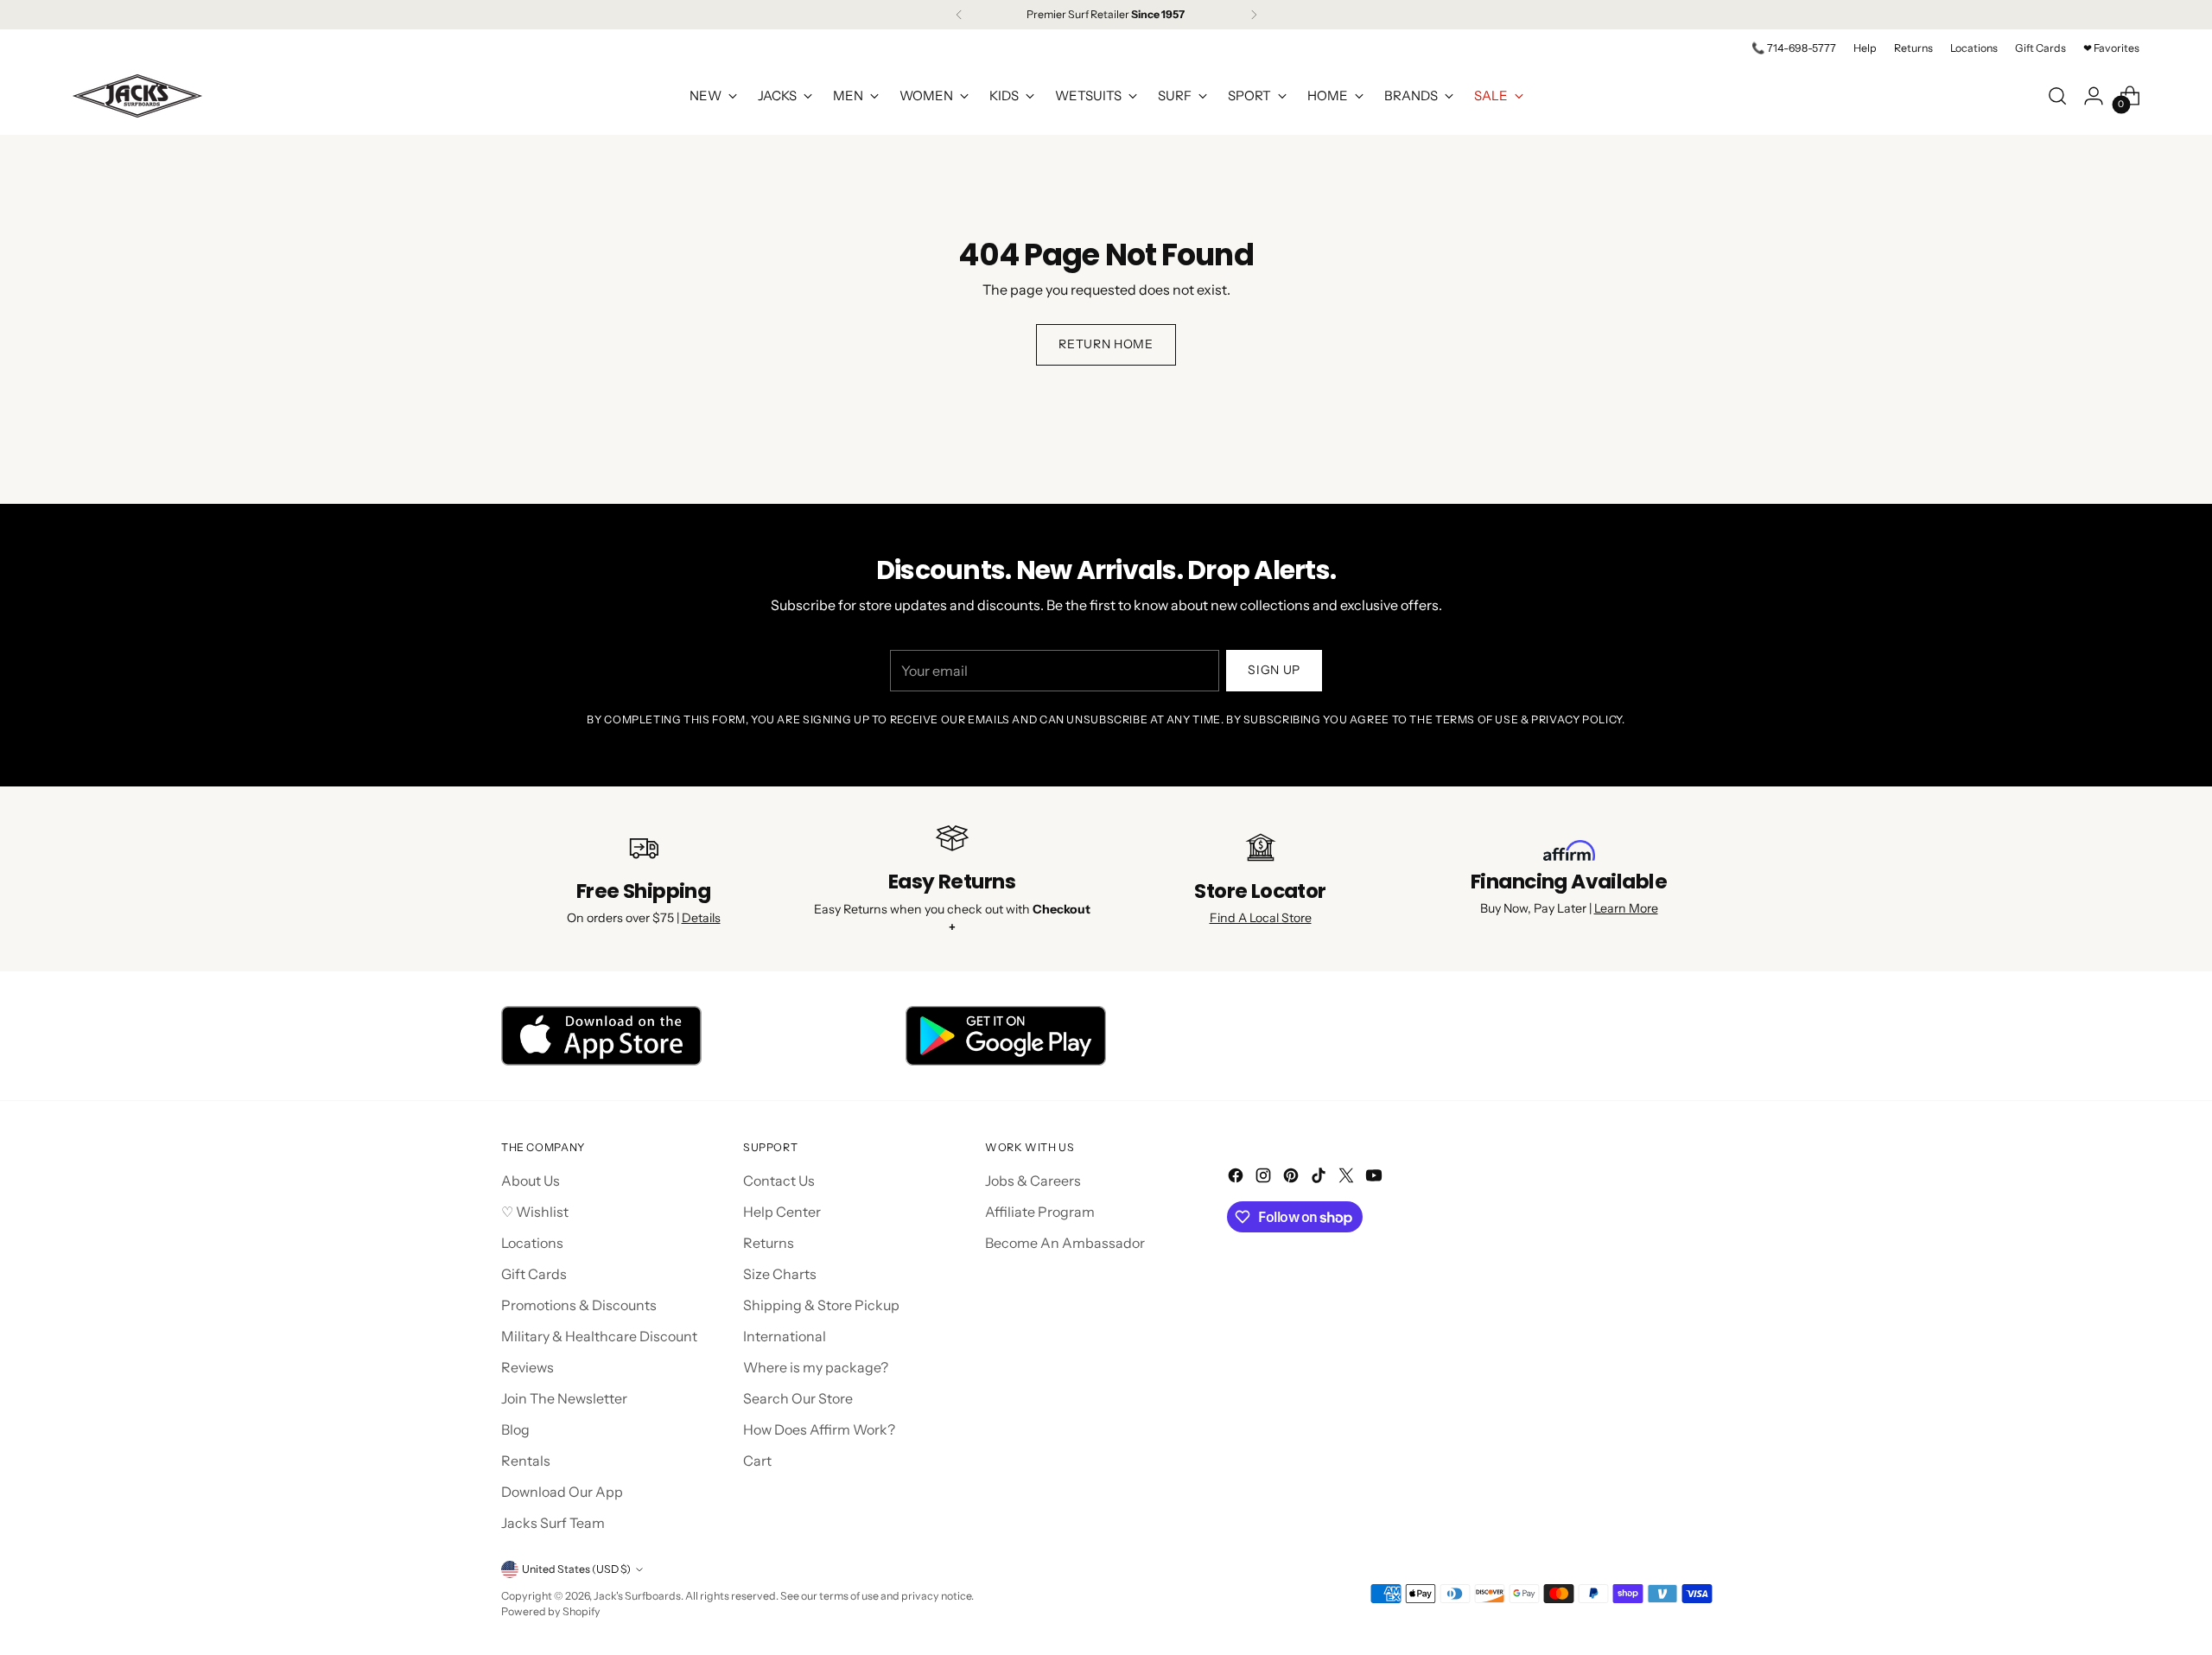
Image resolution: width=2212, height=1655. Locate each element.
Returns (769, 1243)
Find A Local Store (1261, 918)
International (785, 1336)
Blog (515, 1429)
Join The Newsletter (564, 1398)
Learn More (1626, 908)
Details (701, 918)
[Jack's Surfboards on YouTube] (1376, 1178)
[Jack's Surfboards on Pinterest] (1293, 1178)
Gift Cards (534, 1274)
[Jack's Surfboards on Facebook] (1237, 1178)
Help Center (782, 1212)
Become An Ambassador (1065, 1243)
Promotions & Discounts (579, 1305)
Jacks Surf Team (553, 1523)
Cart (757, 1461)
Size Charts (780, 1274)
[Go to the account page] (2094, 96)
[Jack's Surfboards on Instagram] (1265, 1178)
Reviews (528, 1367)
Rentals (526, 1461)
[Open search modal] (2057, 96)
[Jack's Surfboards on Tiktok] (1320, 1178)
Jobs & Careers (1033, 1181)
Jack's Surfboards (637, 1596)
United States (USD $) (576, 1569)
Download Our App (562, 1492)
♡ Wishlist (535, 1212)
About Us (531, 1181)
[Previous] (959, 15)
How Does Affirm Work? (819, 1429)
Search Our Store (798, 1398)
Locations (532, 1243)
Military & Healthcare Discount (599, 1336)
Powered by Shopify (551, 1611)
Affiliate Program (1040, 1212)
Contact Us (779, 1181)
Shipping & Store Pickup (821, 1305)
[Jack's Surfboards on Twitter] (1348, 1178)
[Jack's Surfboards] (137, 96)
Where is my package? (816, 1367)
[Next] (1254, 15)
